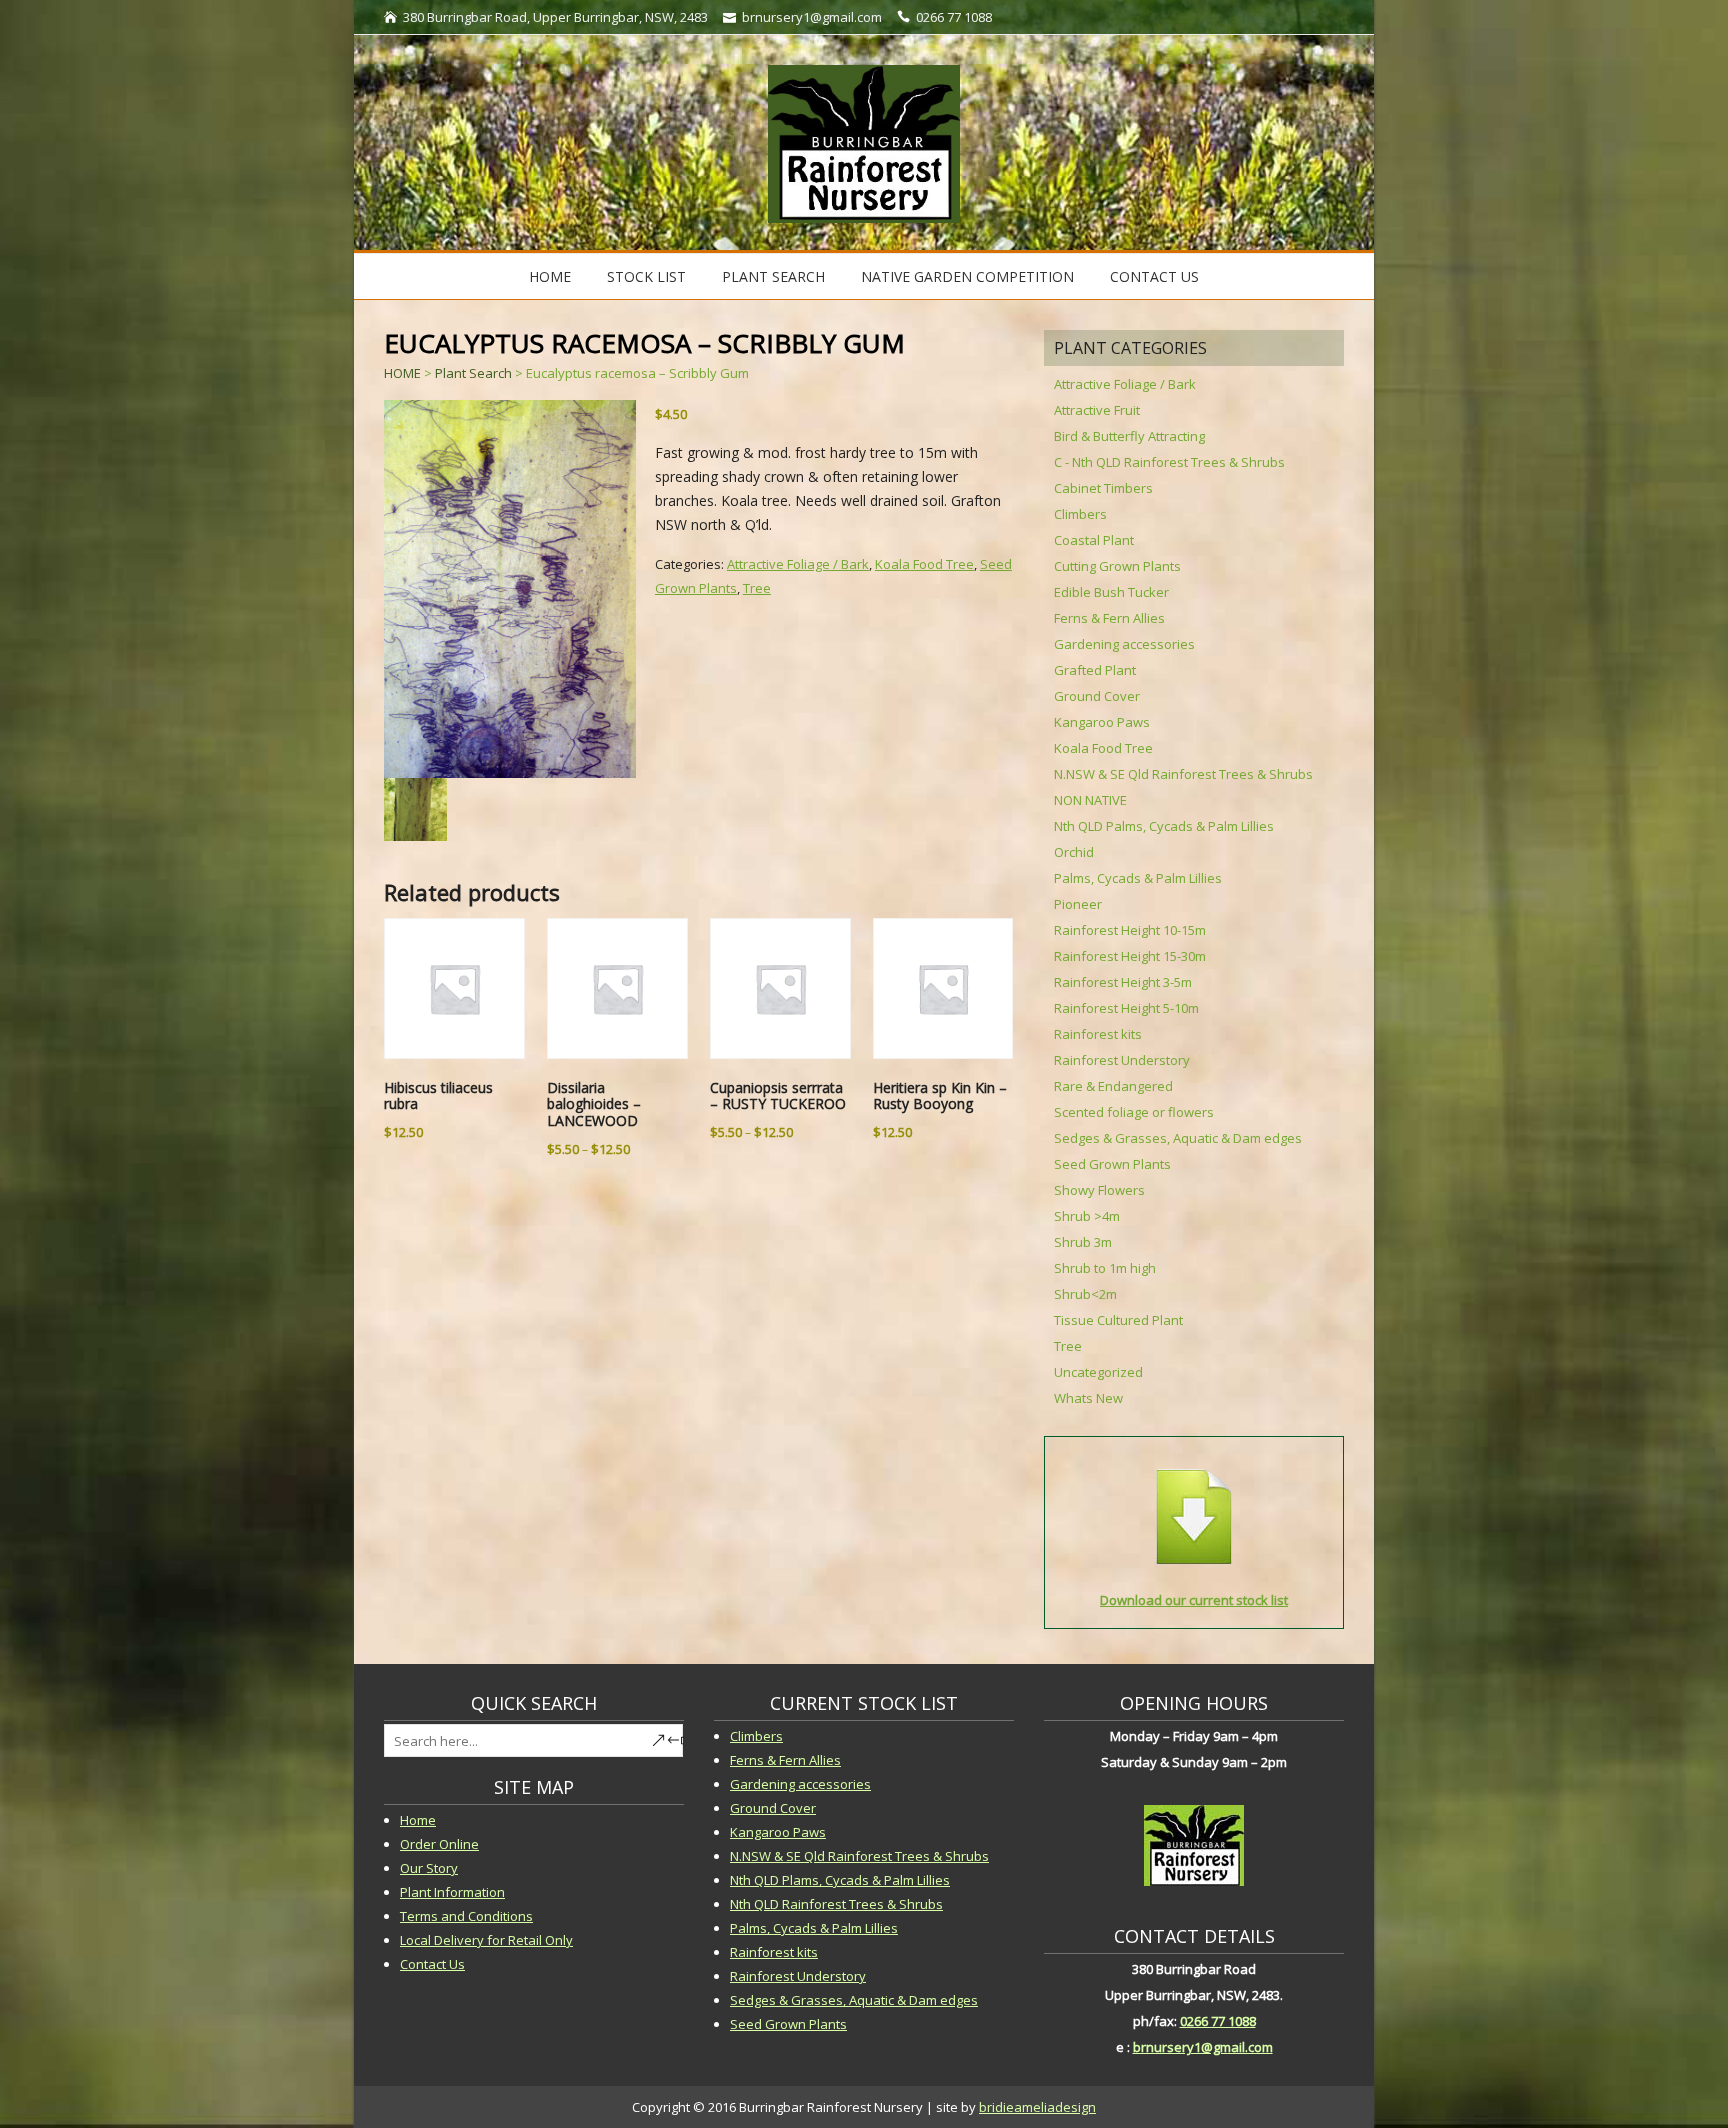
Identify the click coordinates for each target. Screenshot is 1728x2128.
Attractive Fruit (1097, 410)
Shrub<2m (1085, 1294)
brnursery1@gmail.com (1203, 2047)
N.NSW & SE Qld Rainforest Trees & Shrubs (1183, 774)
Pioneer (1078, 904)
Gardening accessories (1124, 644)
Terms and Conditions (466, 1916)
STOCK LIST (646, 276)
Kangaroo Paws (1102, 722)
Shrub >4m (1087, 1216)
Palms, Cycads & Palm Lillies (1138, 878)
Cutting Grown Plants (1117, 566)
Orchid (1074, 852)
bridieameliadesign (1037, 2107)
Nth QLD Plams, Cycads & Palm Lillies (840, 1880)
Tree (757, 588)
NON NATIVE (1090, 800)
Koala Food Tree (924, 564)
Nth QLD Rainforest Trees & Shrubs (836, 1904)
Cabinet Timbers (1103, 488)
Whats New (1088, 1398)
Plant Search (773, 276)
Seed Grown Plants (1112, 1164)
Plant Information (452, 1892)
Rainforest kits (1098, 1034)
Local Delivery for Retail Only (486, 1940)
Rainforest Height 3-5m (1123, 982)
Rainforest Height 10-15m (1130, 930)
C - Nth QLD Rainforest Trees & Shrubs (1169, 462)
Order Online (439, 1844)
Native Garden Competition (967, 276)
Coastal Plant (1094, 540)
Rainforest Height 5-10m (1126, 1008)
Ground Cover (1097, 696)
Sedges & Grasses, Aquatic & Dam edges (1178, 1138)
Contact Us (1154, 276)
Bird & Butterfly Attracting (1129, 436)
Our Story (429, 1868)
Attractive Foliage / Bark (798, 564)
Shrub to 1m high (1105, 1268)
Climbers (1080, 514)
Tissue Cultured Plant (1118, 1320)
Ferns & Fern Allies (1109, 618)
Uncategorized (1098, 1372)
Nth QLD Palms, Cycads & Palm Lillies (1164, 826)
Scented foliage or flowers (1134, 1112)
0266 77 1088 (1218, 2021)
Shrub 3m (1083, 1242)
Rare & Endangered (1113, 1086)
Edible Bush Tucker (1111, 592)
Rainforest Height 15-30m (1130, 956)
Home (550, 276)
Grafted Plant (1095, 670)
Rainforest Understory (1122, 1060)
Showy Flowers (1099, 1190)
